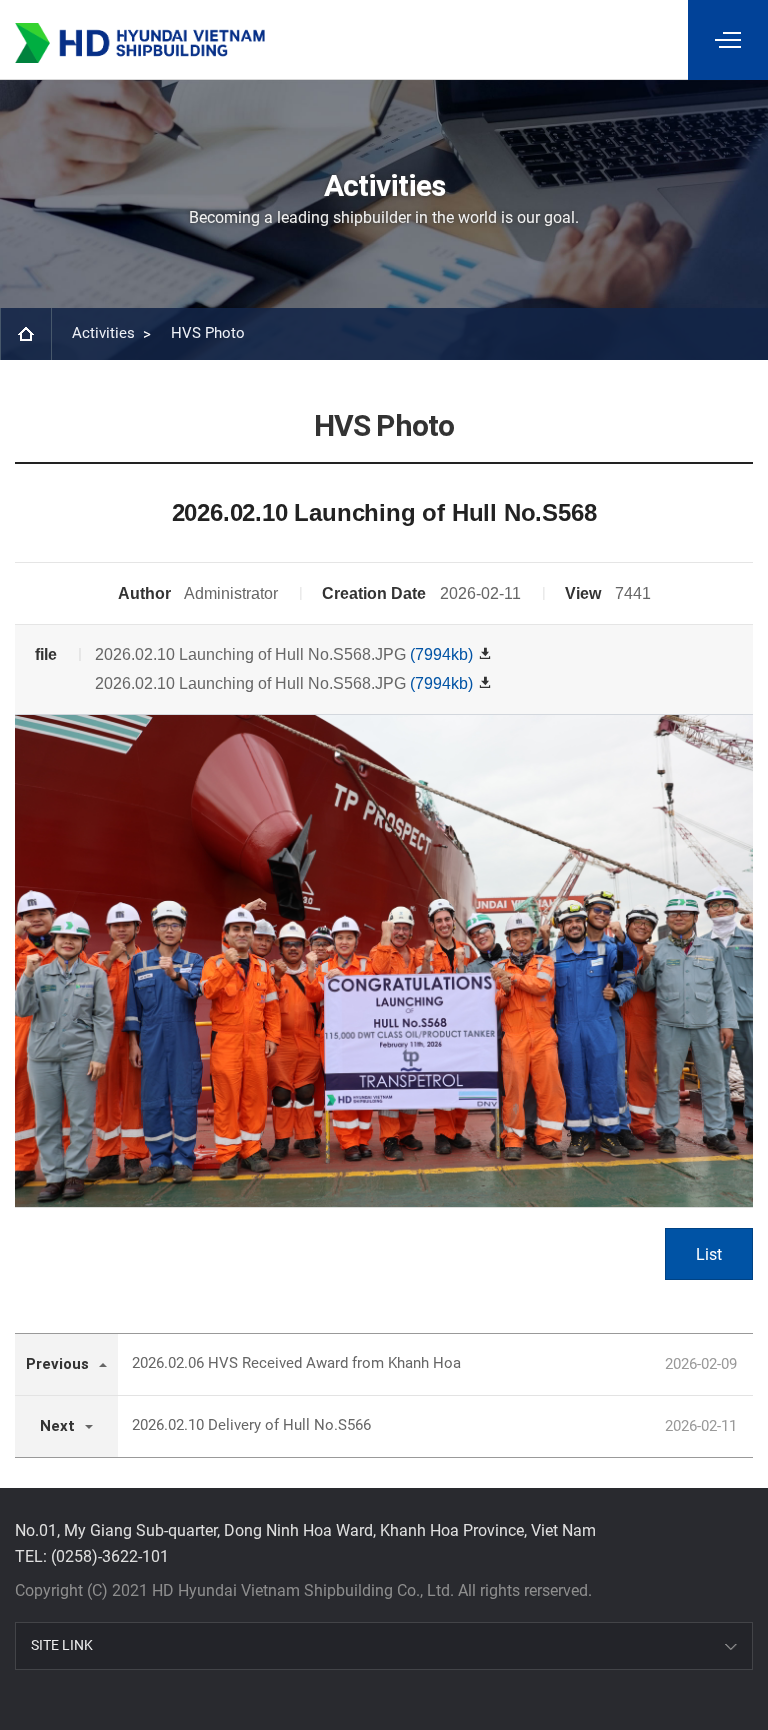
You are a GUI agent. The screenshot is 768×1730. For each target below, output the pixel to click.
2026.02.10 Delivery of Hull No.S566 (251, 1425)
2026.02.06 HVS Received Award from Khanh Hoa (296, 1363)
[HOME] (26, 334)
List (709, 1254)
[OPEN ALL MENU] (728, 40)
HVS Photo (208, 333)
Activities (103, 333)
